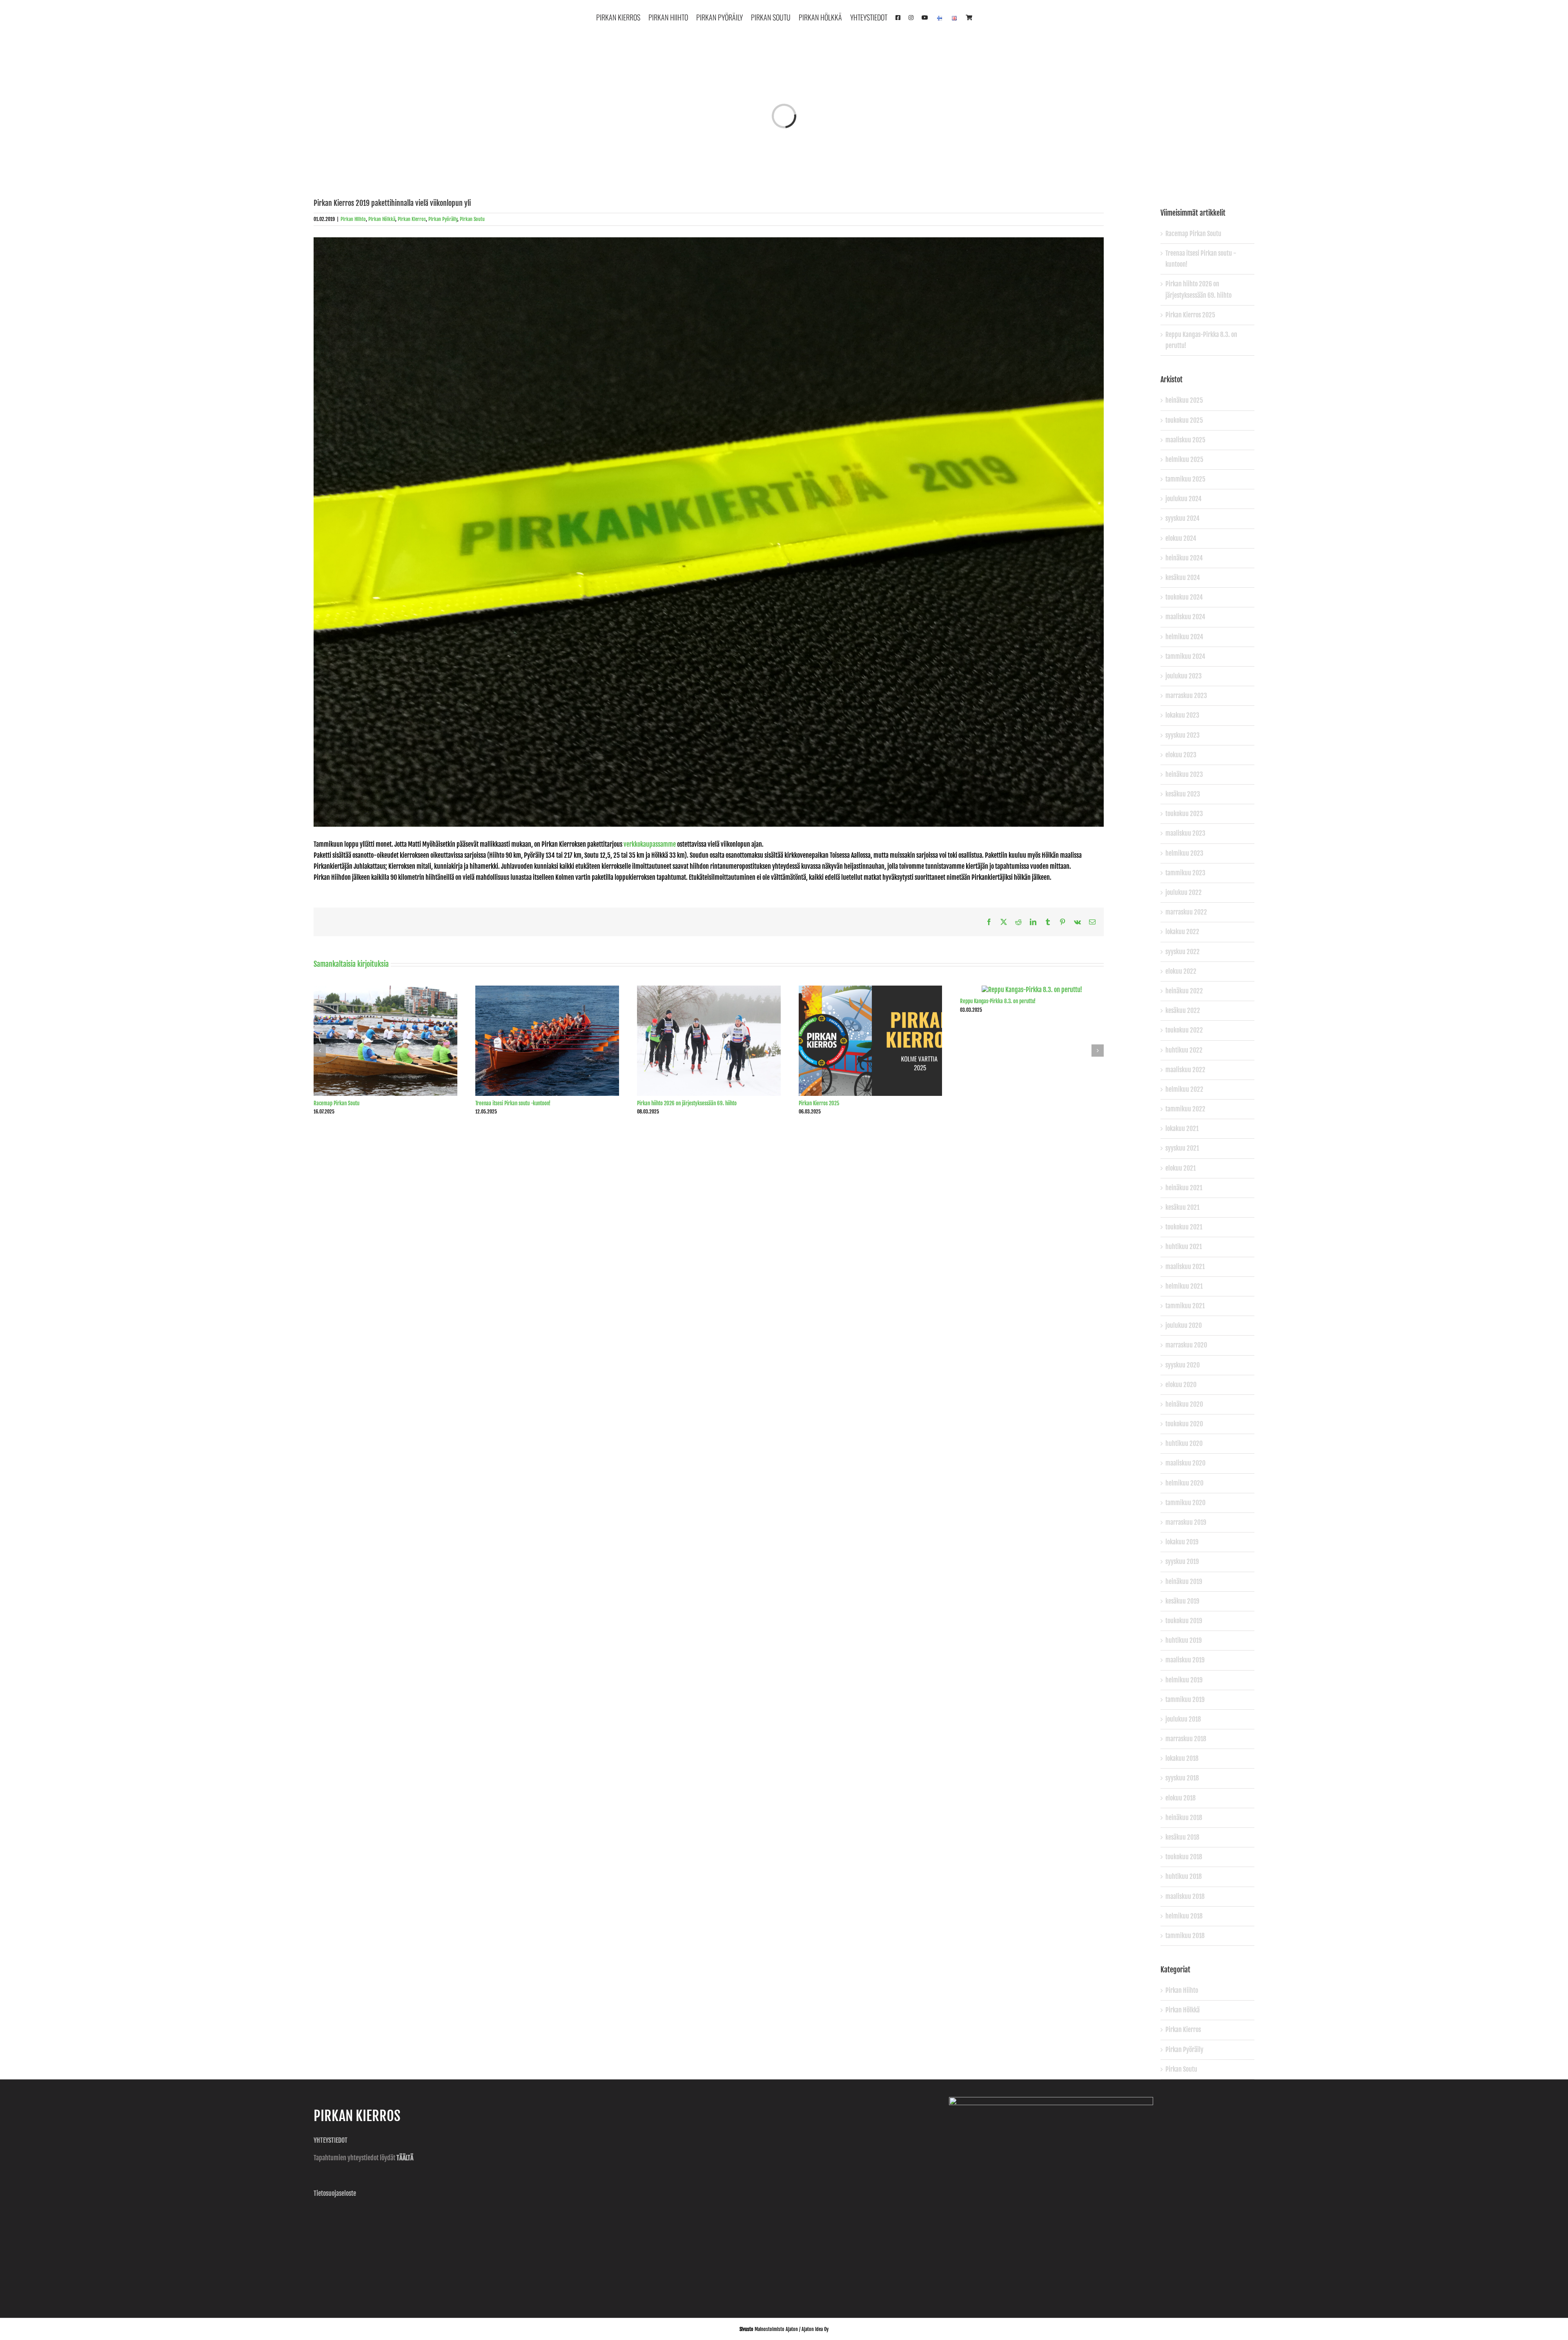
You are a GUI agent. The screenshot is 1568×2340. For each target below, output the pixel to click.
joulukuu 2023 (1184, 676)
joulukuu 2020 (1184, 1325)
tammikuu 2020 (1185, 1503)
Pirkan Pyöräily (443, 219)
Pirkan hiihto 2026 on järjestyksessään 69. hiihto (687, 1103)
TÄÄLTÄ (405, 2158)
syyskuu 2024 (1183, 518)
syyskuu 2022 (1183, 952)
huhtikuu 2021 (1184, 1247)
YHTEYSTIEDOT (331, 2140)
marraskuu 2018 (1186, 1739)
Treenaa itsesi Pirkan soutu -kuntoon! (513, 1103)
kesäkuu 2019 (1182, 1601)
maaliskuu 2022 (1185, 1070)
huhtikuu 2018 (1184, 1876)
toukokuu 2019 (1184, 1621)
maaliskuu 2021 (1185, 1267)
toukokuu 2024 (1184, 597)
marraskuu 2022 (1186, 912)
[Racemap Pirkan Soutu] (385, 990)
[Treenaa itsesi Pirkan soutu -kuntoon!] (547, 990)
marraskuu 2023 (1186, 696)
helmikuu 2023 (1184, 853)
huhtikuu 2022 (1184, 1050)
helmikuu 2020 (1184, 1483)
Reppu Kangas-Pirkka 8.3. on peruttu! (998, 1001)
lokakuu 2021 (1182, 1129)
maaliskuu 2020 (1185, 1463)
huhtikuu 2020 (1184, 1443)
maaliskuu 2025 (1185, 440)
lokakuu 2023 (1182, 715)
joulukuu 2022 (1184, 892)
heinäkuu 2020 (1184, 1404)
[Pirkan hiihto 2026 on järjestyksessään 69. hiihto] (709, 990)
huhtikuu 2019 (1184, 1640)
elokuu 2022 (1181, 971)
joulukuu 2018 (1183, 1719)
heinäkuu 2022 (1184, 991)
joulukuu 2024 (1184, 499)
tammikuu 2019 (1185, 1700)
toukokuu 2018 (1184, 1857)
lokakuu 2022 (1182, 932)
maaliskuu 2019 (1185, 1660)
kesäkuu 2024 (1183, 578)
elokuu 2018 (1180, 1798)
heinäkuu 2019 (1184, 1582)
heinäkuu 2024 (1184, 558)
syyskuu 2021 (1182, 1148)
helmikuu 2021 (1184, 1286)
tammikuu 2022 (1185, 1109)
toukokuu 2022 (1184, 1030)
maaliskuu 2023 (1185, 833)
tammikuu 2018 (1185, 1936)
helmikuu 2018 (1184, 1916)
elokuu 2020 (1181, 1385)
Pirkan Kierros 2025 (819, 1103)
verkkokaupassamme (650, 844)
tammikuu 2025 (1185, 479)
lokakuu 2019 (1182, 1542)
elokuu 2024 (1181, 538)
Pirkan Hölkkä (382, 219)
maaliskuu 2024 (1185, 617)
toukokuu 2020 (1184, 1424)
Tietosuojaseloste (335, 2193)
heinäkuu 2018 (1184, 1818)
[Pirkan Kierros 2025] (871, 990)
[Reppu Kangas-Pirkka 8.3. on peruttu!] (1032, 990)
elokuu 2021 (1180, 1168)
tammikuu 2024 (1185, 656)
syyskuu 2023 (1183, 735)
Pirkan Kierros (412, 219)
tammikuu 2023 (1185, 873)
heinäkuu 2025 (1184, 400)
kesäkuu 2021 (1182, 1207)
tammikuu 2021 (1185, 1306)
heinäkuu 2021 (1184, 1188)
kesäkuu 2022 (1183, 1011)
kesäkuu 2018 (1182, 1837)
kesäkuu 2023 (1183, 794)
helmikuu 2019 (1184, 1680)
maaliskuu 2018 (1185, 1896)
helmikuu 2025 (1184, 460)
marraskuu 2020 (1186, 1345)
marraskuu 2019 (1186, 1522)
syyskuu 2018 (1182, 1778)
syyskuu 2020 (1183, 1365)
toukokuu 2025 (1184, 420)
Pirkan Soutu (472, 219)
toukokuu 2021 (1184, 1227)
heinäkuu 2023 (1184, 774)
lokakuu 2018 (1182, 1758)
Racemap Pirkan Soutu (336, 1103)
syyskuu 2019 (1182, 1561)
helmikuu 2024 (1184, 637)
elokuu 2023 (1181, 755)
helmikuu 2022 (1184, 1089)
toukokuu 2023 (1184, 814)
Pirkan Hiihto (353, 219)
